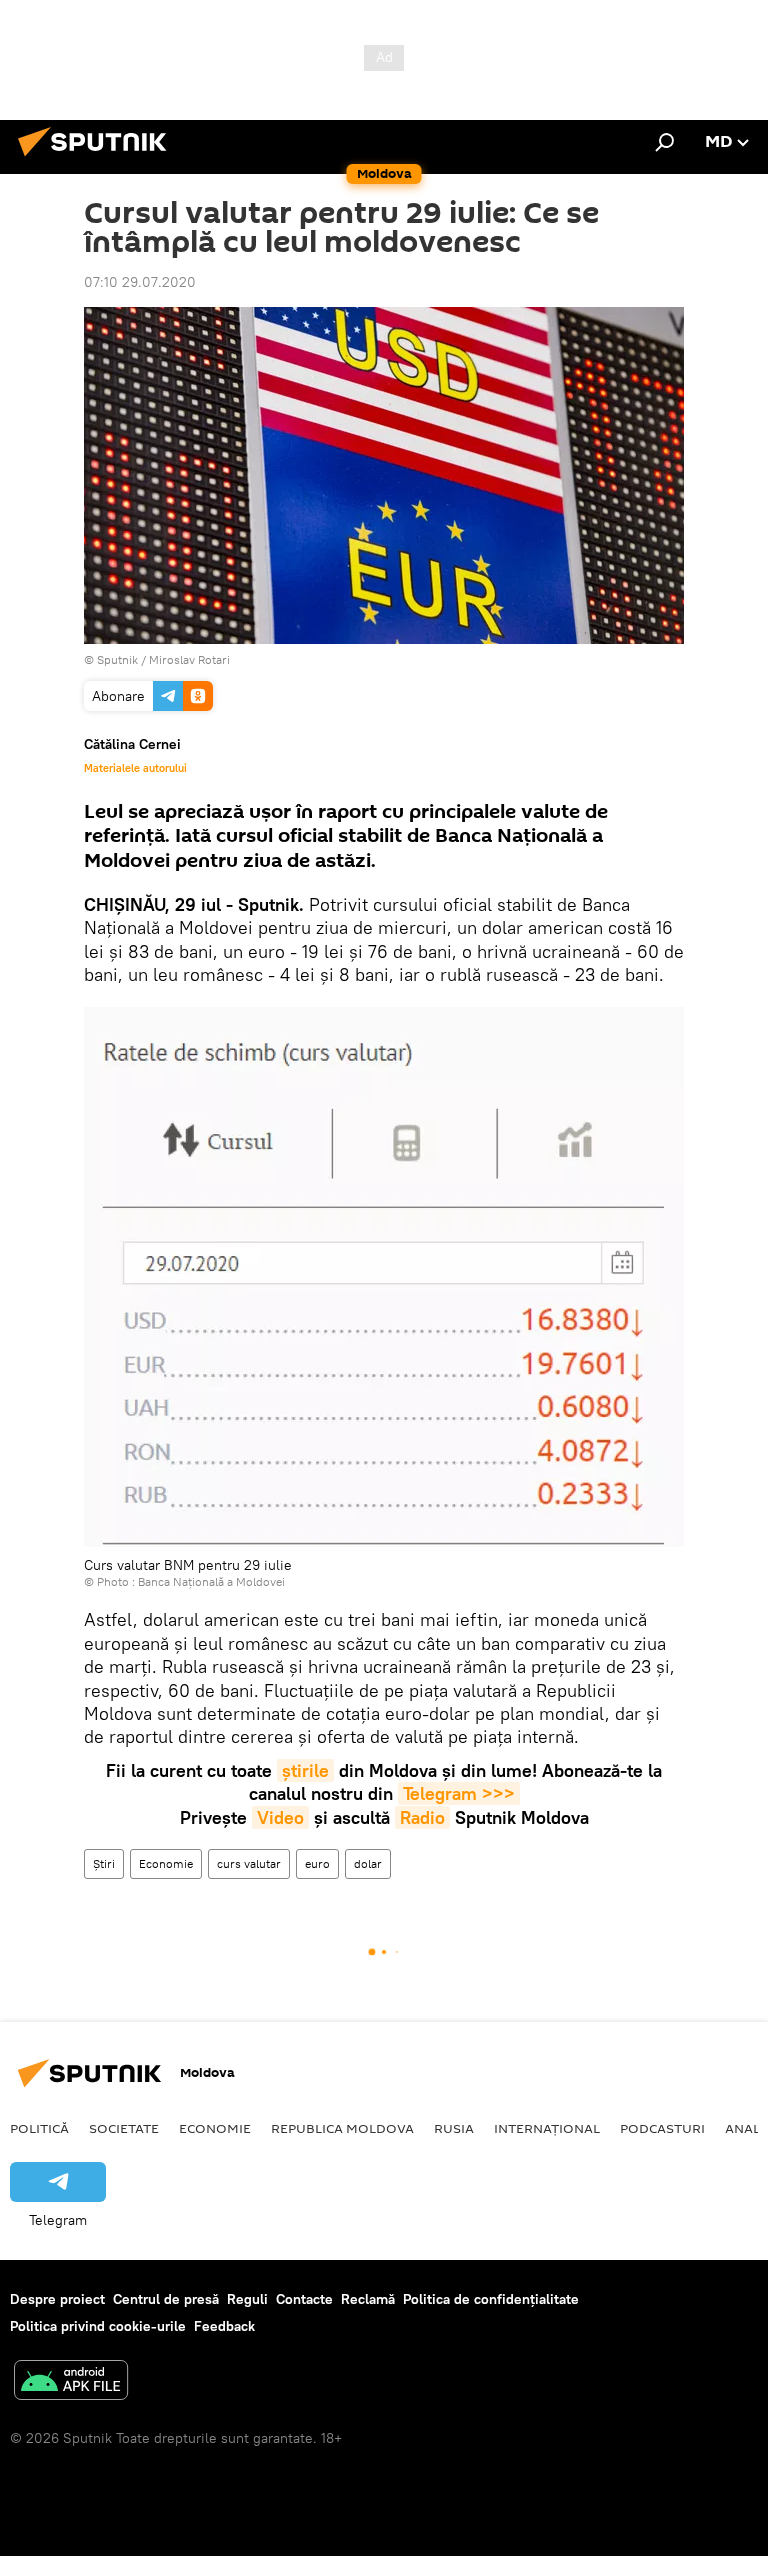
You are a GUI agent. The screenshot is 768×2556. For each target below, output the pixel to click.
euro (317, 1863)
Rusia (454, 2128)
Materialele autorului (135, 768)
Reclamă (368, 2299)
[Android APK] (71, 2382)
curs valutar (249, 1863)
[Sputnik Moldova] (98, 159)
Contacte (304, 2299)
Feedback (224, 2326)
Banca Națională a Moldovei (211, 1581)
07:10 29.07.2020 (140, 282)
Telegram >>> (459, 1793)
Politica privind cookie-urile (98, 2326)
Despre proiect (57, 2299)
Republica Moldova (342, 2128)
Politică (39, 2128)
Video (280, 1817)
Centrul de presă (166, 2299)
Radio (422, 1817)
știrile (305, 1770)
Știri (104, 1863)
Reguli (247, 2299)
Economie (166, 1863)
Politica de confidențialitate (491, 2299)
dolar (368, 1863)
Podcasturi (662, 2128)
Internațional (547, 2128)
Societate (124, 2128)
